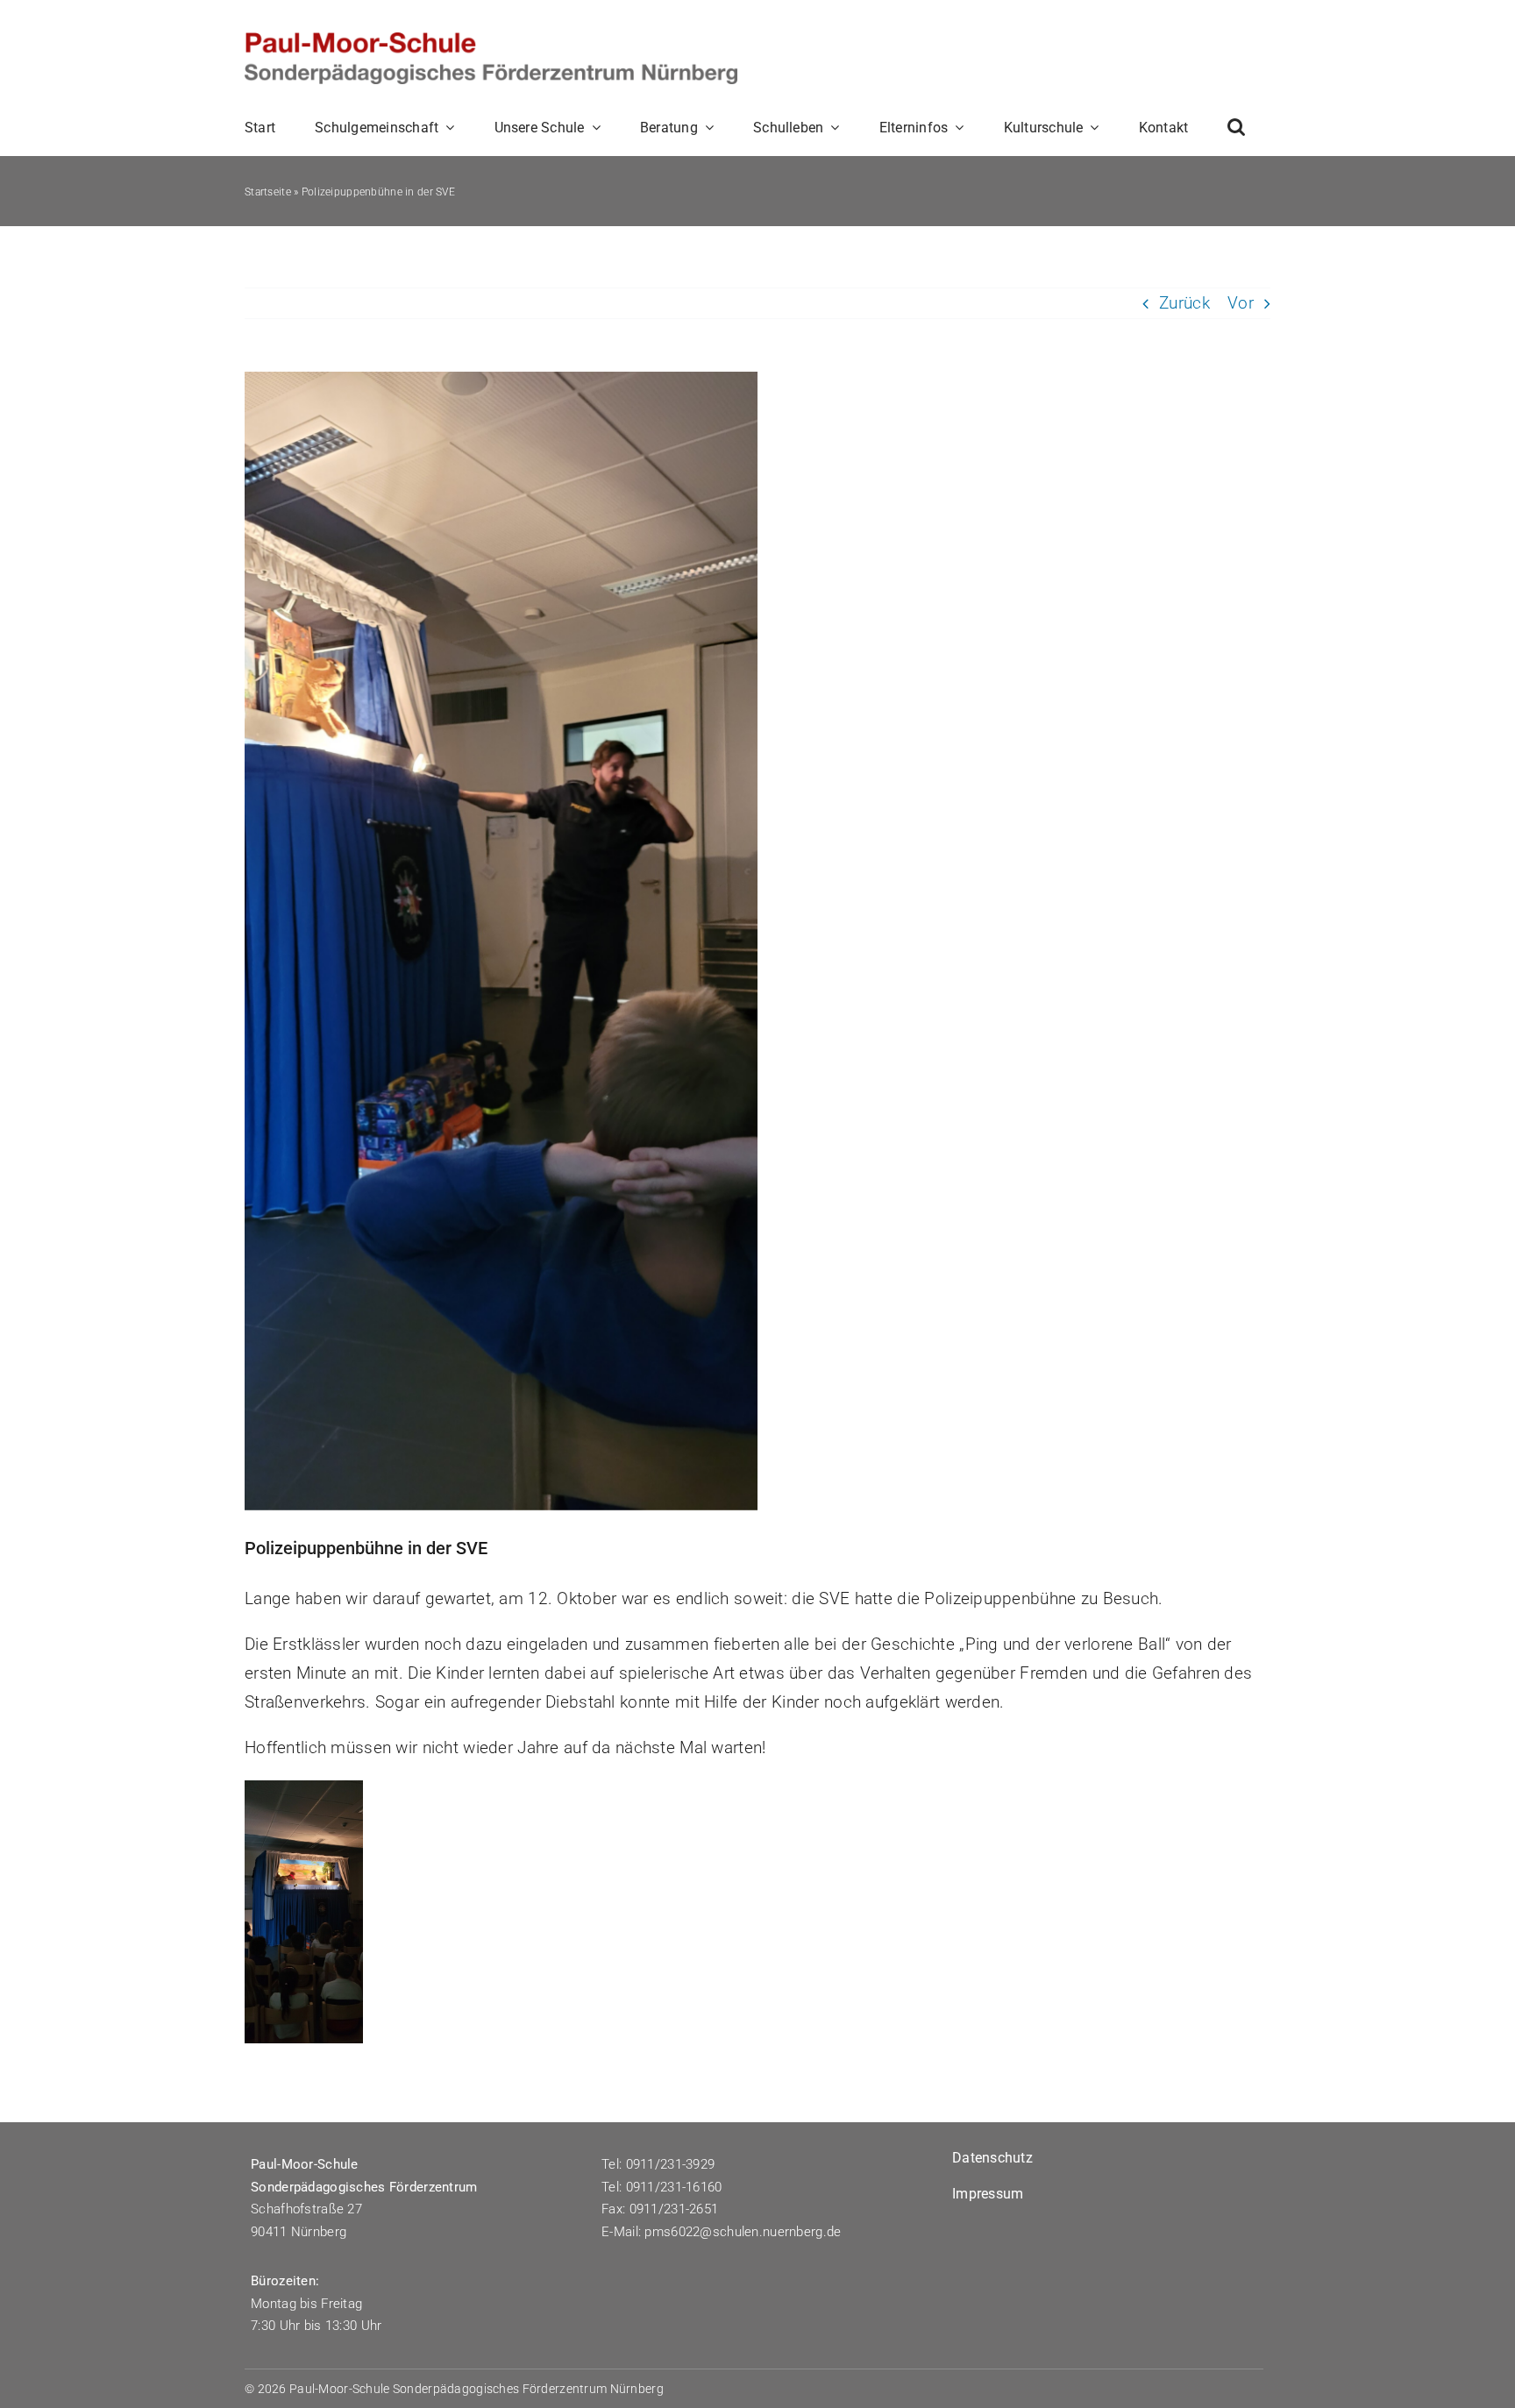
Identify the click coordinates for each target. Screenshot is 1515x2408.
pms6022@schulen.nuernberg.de (744, 2232)
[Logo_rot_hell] (491, 41)
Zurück (1184, 303)
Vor (1241, 303)
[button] (1236, 127)
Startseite (268, 192)
